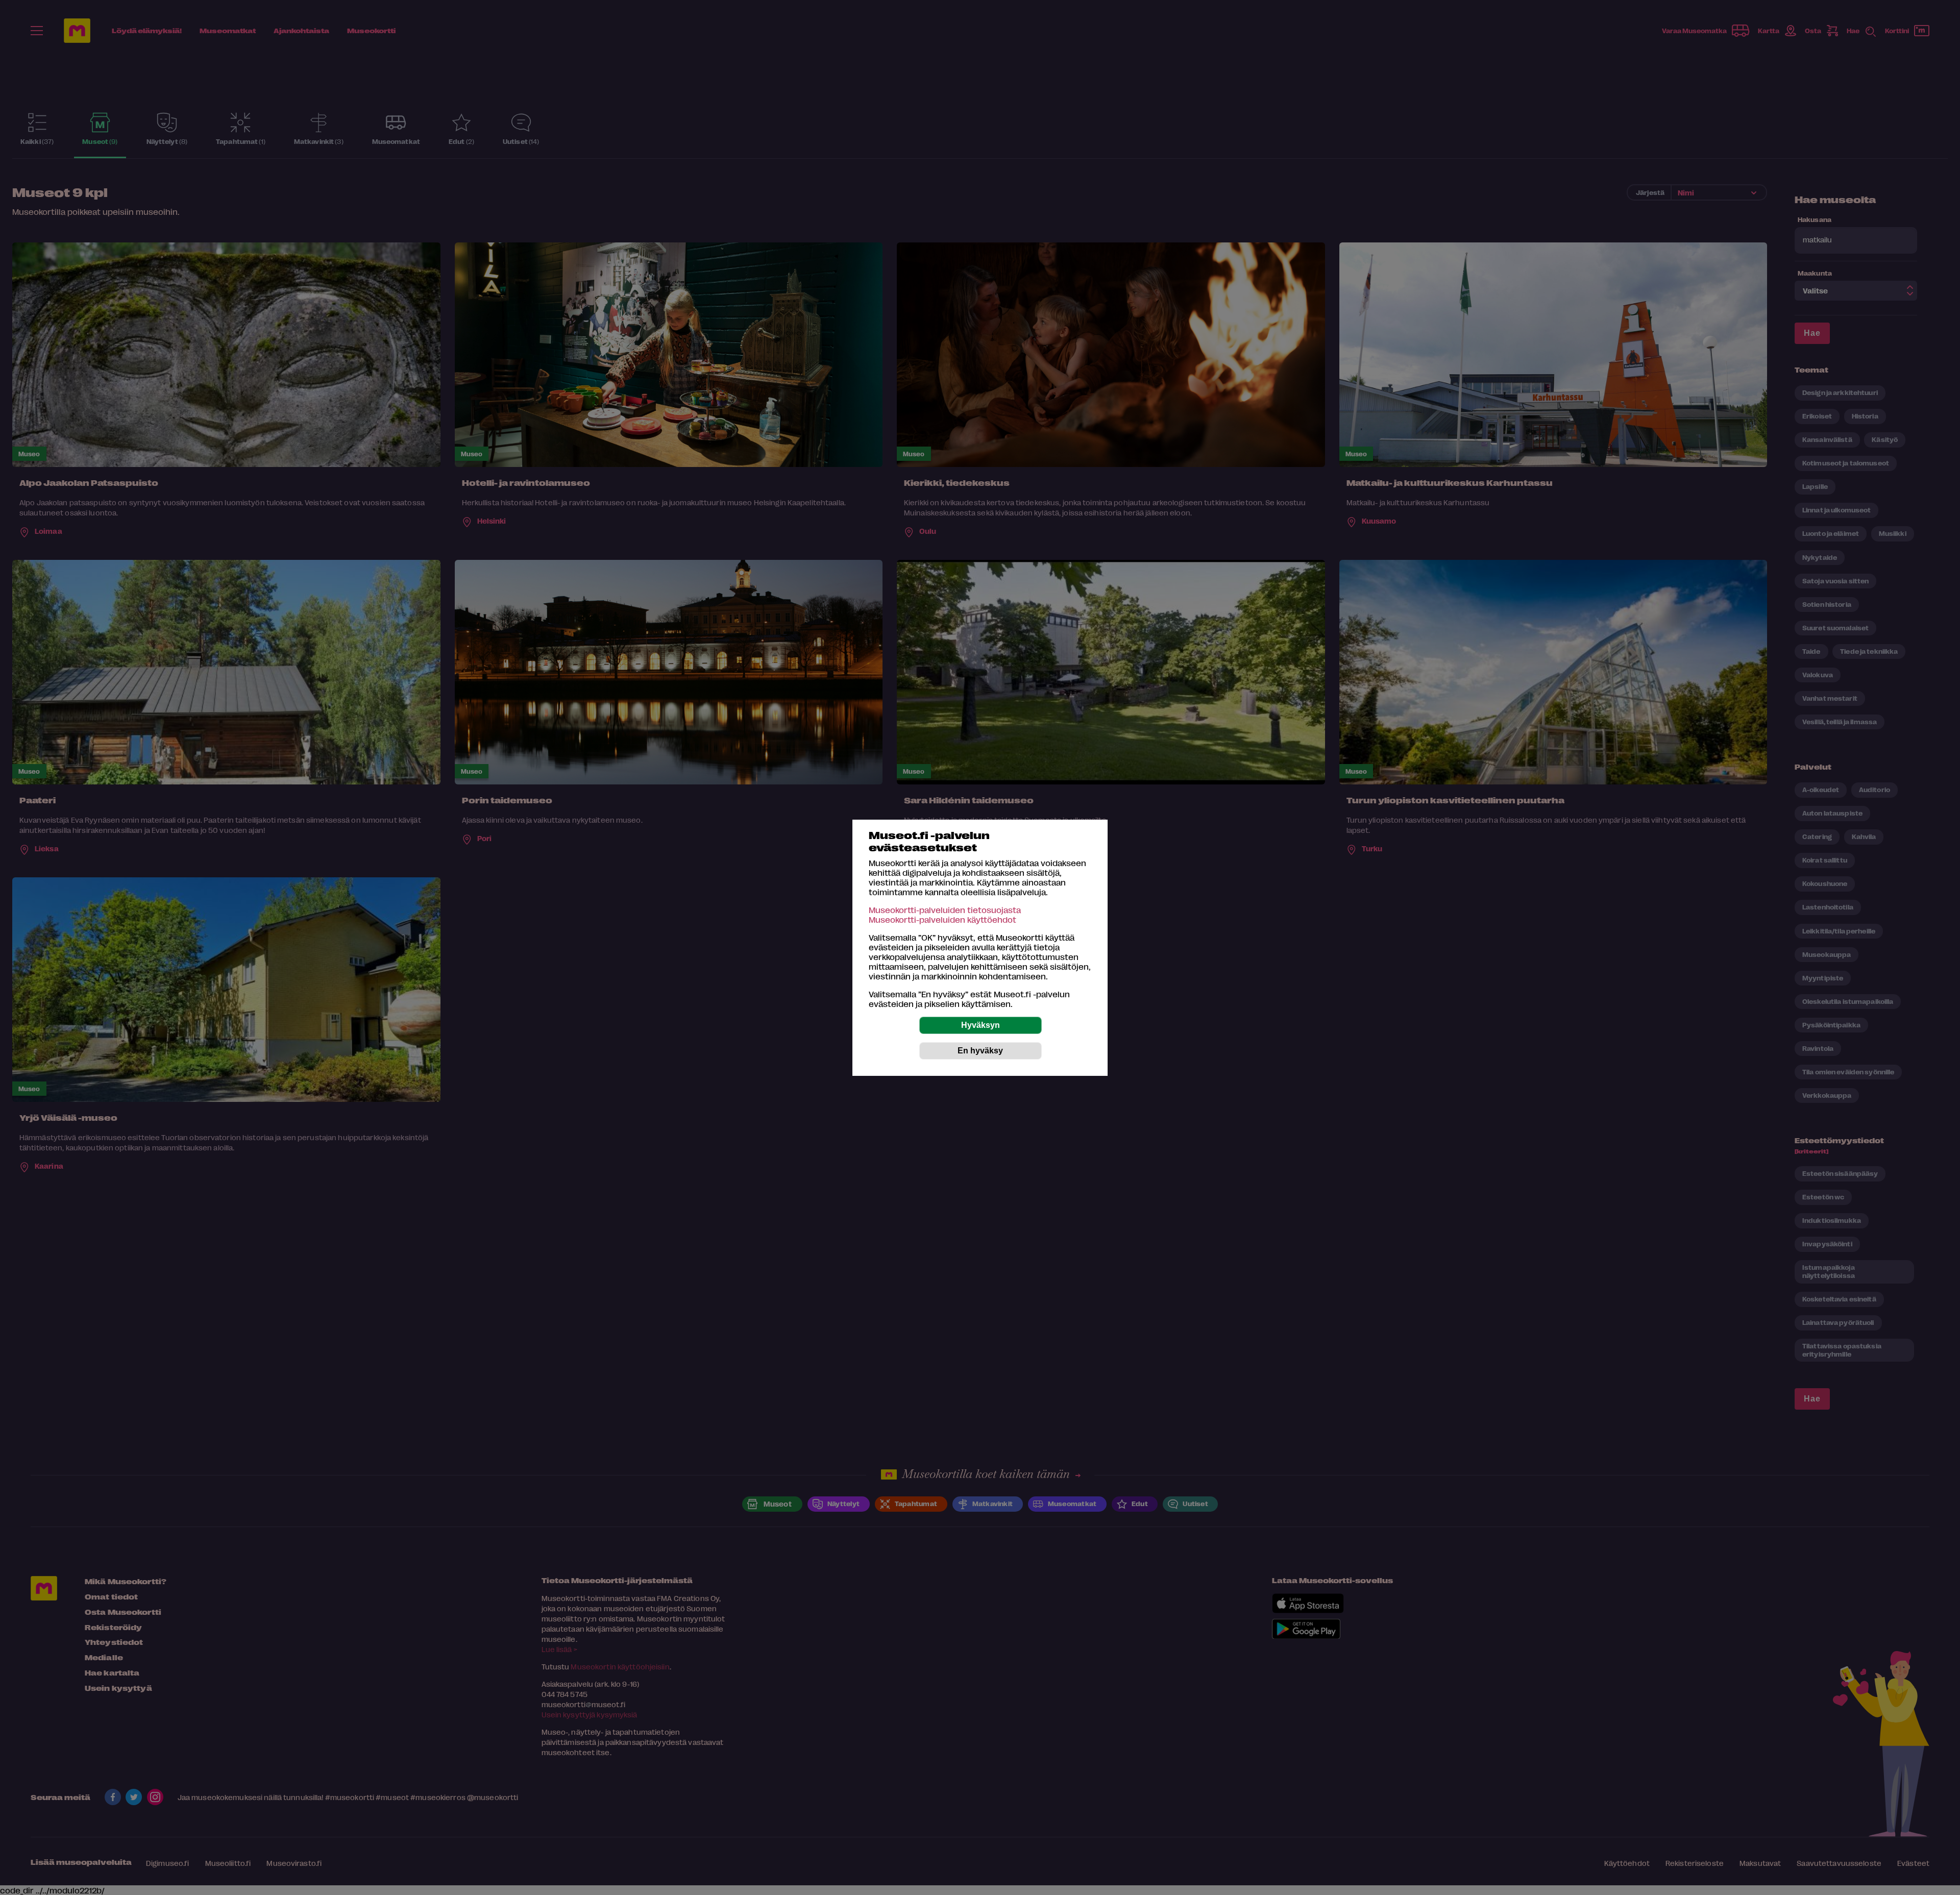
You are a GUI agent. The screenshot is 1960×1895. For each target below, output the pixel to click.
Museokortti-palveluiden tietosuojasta (945, 910)
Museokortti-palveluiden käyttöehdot (942, 919)
